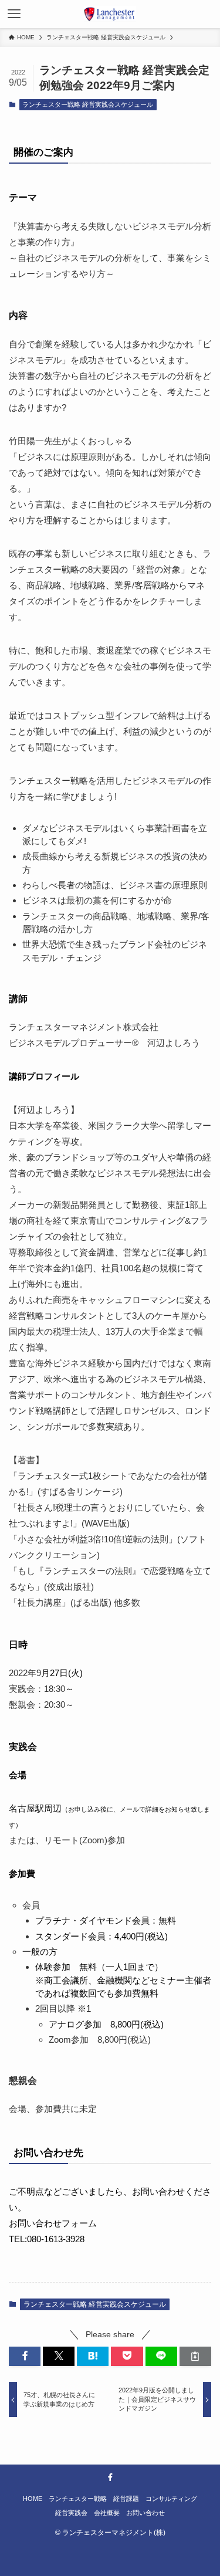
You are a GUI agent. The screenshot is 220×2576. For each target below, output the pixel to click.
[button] (25, 2356)
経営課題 (126, 2499)
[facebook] (110, 2477)
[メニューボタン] (14, 14)
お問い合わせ (145, 2513)
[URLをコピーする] (195, 2356)
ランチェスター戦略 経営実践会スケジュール (88, 104)
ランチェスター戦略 (78, 2499)
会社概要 (107, 2513)
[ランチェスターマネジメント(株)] (110, 14)
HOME (33, 2499)
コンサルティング (171, 2499)
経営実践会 (71, 2513)
